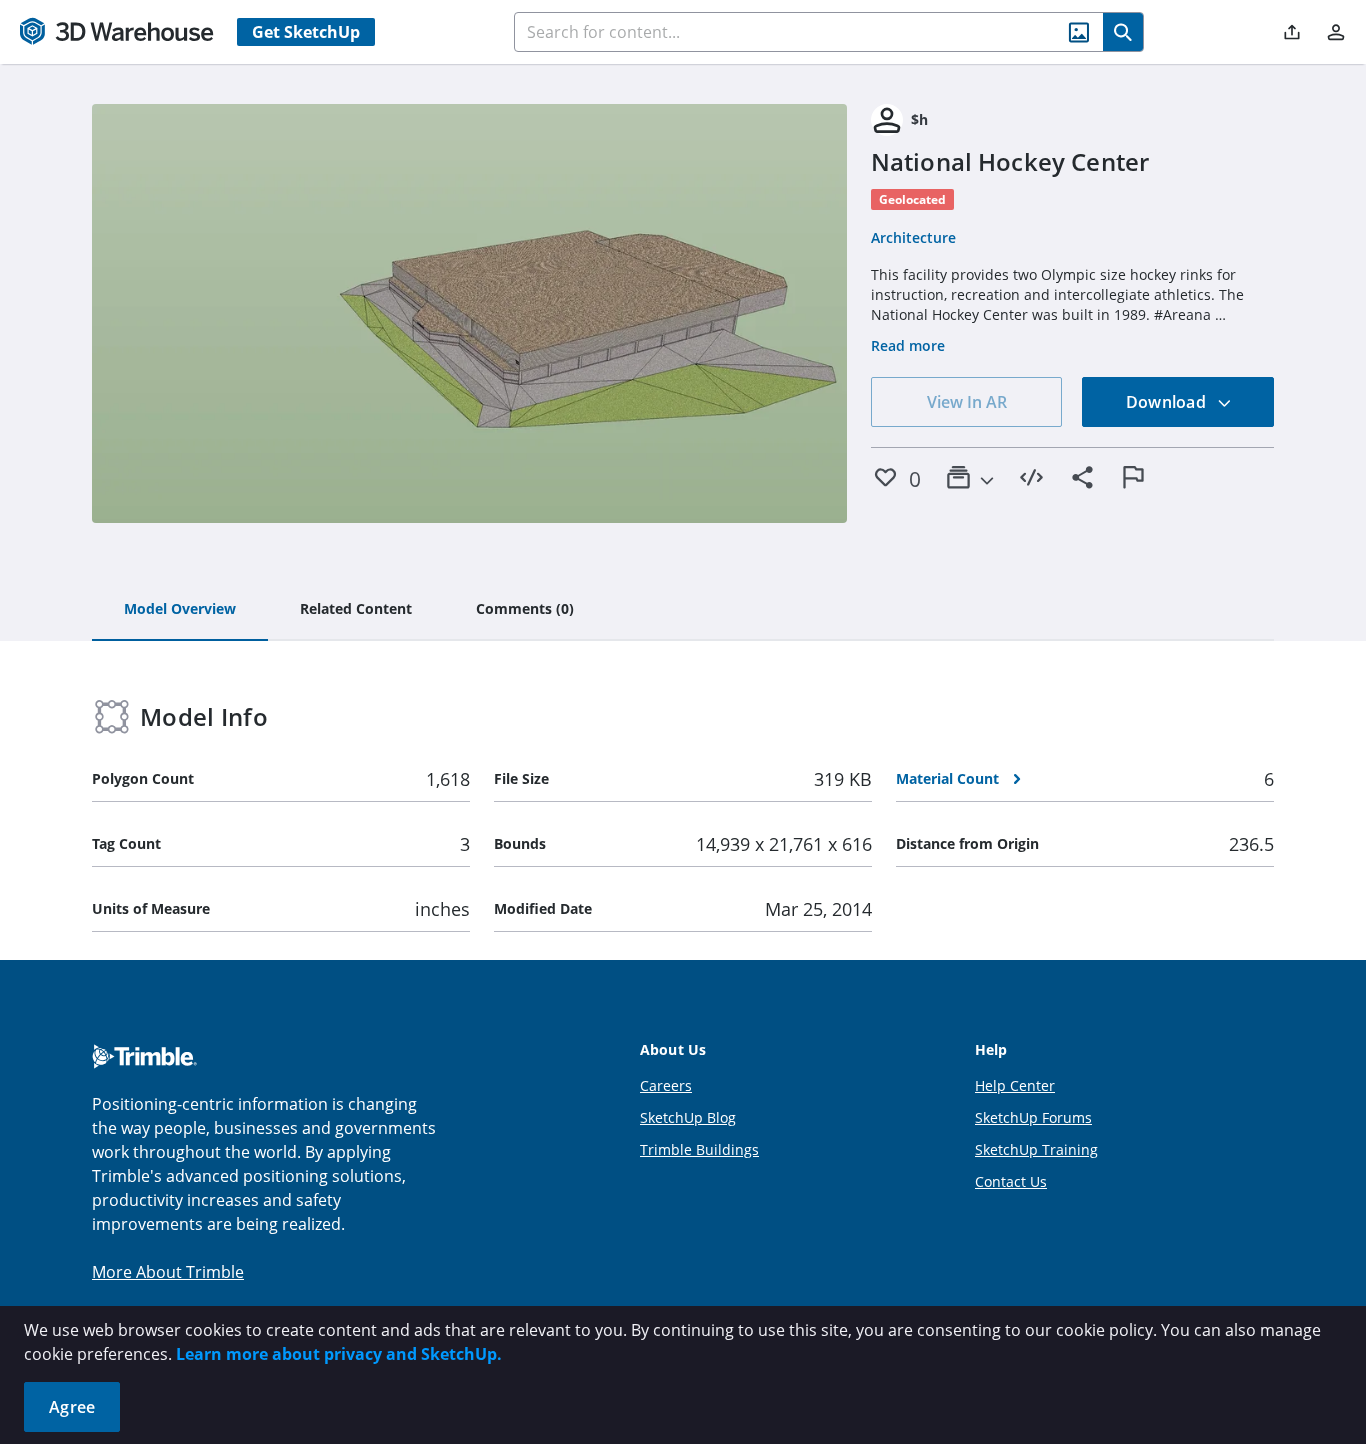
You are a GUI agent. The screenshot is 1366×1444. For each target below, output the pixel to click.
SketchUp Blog (688, 1117)
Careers (666, 1085)
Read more (908, 345)
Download (1168, 402)
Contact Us (1011, 1181)
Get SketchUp (306, 32)
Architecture (913, 237)
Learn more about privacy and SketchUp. (339, 1354)
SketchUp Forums (1033, 1117)
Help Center (1015, 1085)
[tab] (180, 610)
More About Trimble (168, 1272)
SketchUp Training (1036, 1149)
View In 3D (469, 314)
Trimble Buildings (699, 1149)
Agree (72, 1407)
